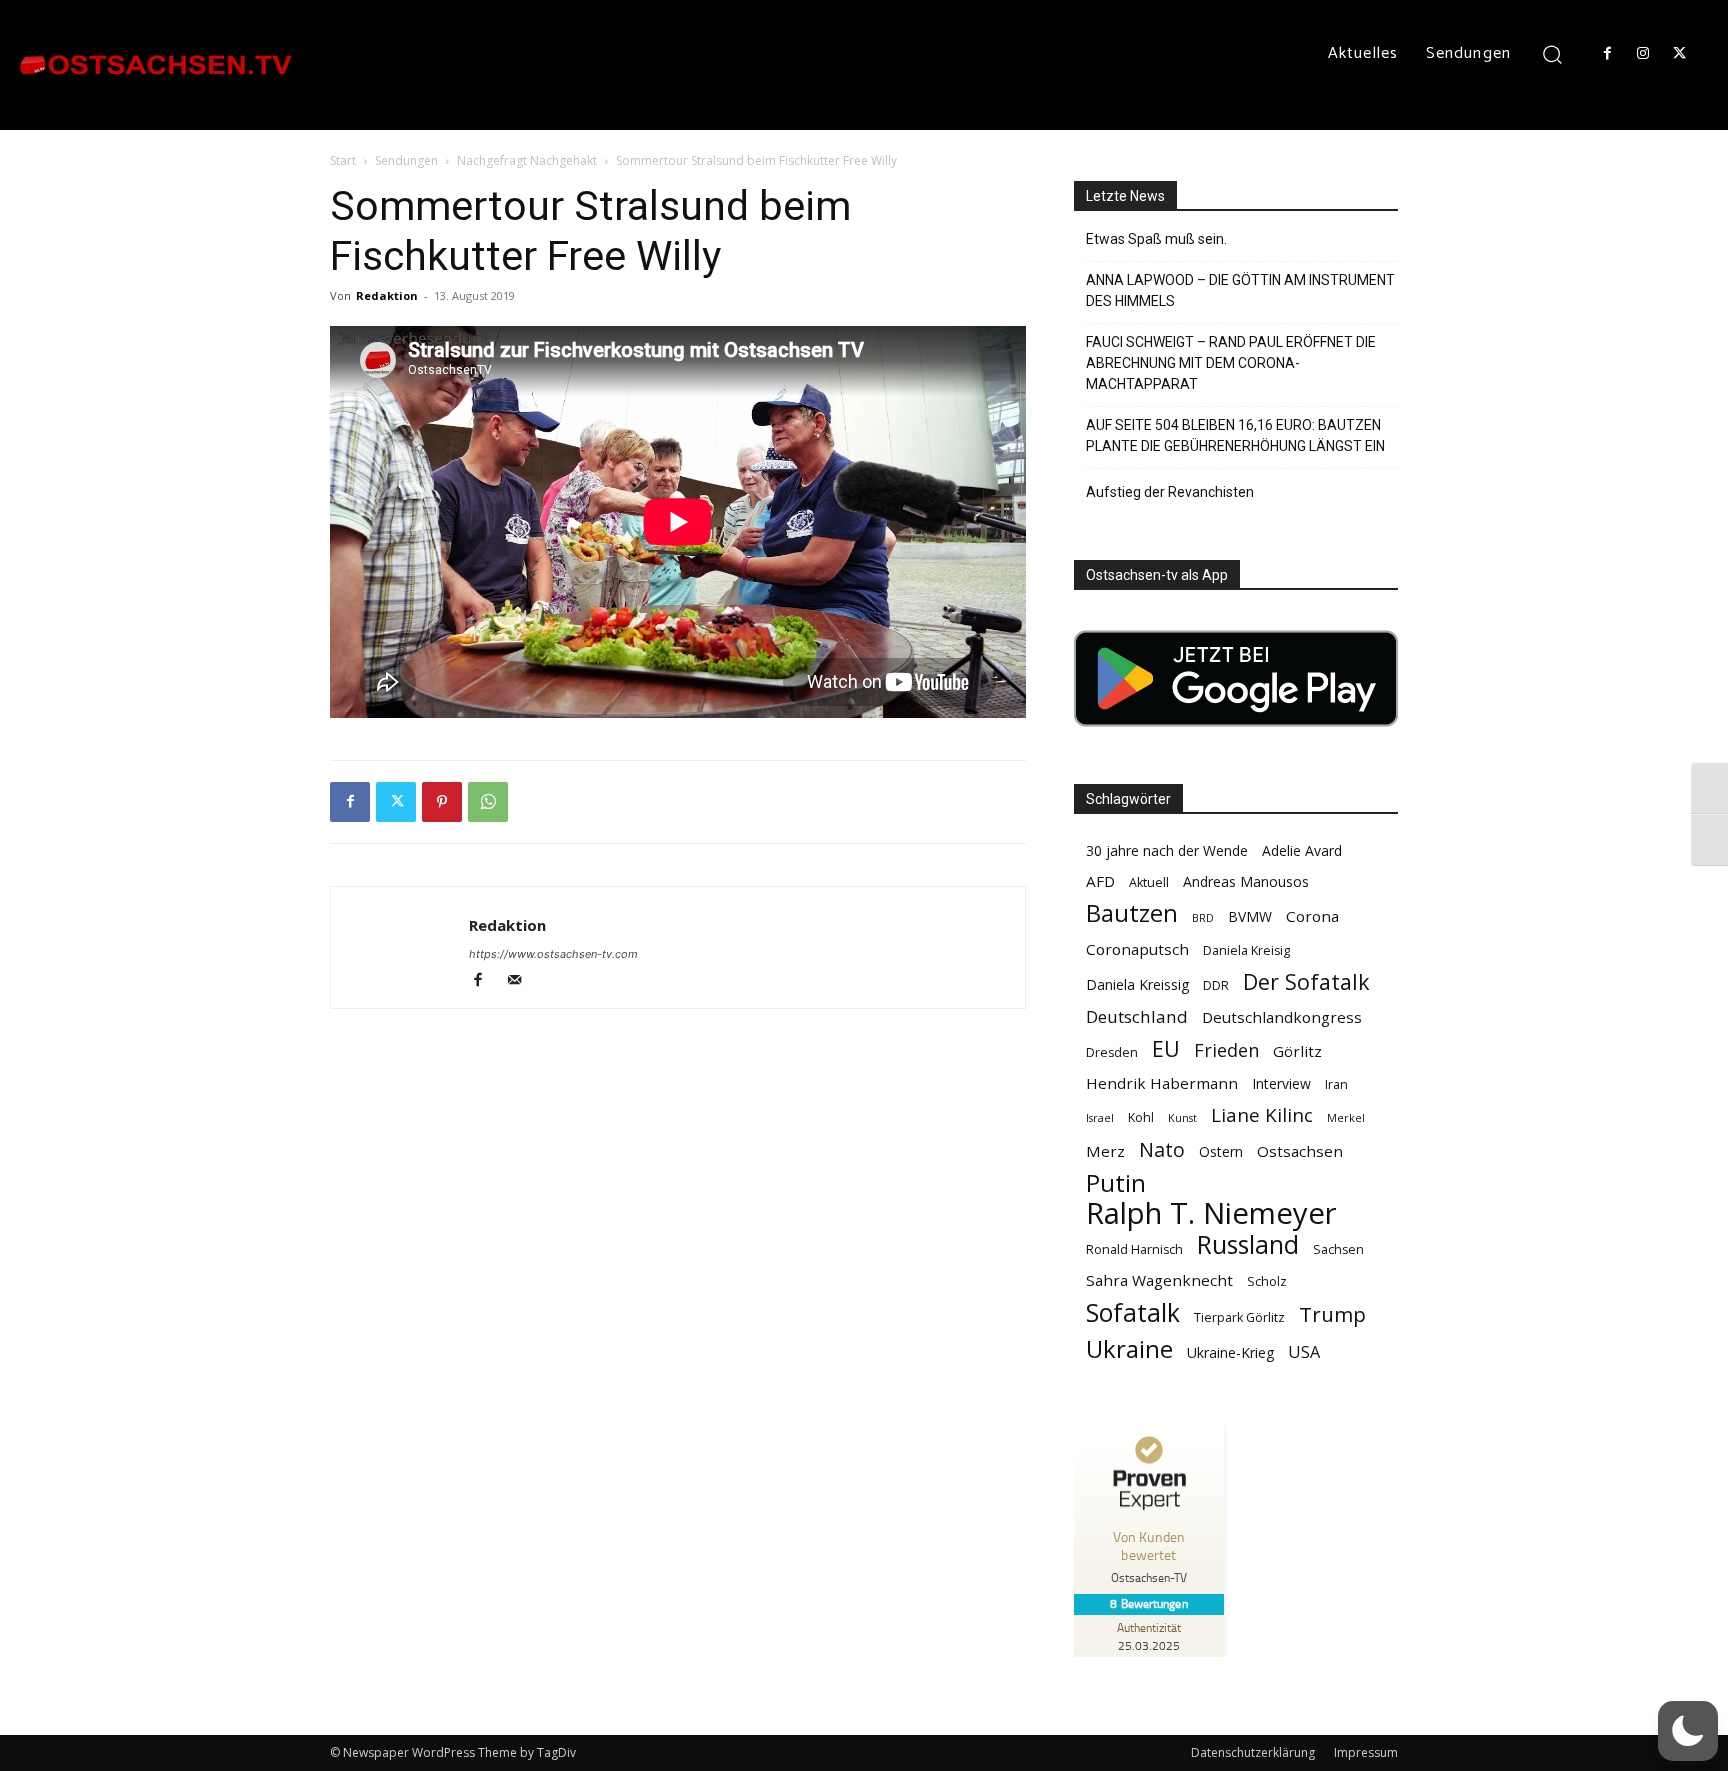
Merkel (1346, 1118)
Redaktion (387, 295)
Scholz (1267, 1281)
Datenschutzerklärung (1253, 1752)
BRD (1203, 918)
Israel (1100, 1118)
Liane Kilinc (1262, 1115)
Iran (1336, 1084)
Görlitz (1297, 1051)
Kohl (1141, 1117)
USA (1304, 1352)
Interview (1281, 1083)
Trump (1332, 1314)
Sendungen (406, 160)
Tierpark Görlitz (1239, 1317)
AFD (1100, 881)
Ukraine (1129, 1348)
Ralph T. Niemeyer (1211, 1213)
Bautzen (1132, 913)
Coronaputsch (1137, 949)
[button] (1552, 53)
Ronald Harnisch (1134, 1249)
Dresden (1112, 1052)
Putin (1116, 1182)
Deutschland (1137, 1016)
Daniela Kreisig (1246, 950)
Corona (1312, 916)
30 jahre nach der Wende (1167, 850)
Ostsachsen (1300, 1151)
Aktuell (1149, 882)
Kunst (1182, 1118)
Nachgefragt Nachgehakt (527, 160)
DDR (1216, 985)
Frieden (1226, 1050)
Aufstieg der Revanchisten (1170, 492)
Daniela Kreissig (1137, 984)
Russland (1248, 1244)
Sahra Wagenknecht (1159, 1280)
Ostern (1221, 1151)
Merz (1105, 1151)
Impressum (1366, 1752)
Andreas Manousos (1246, 881)
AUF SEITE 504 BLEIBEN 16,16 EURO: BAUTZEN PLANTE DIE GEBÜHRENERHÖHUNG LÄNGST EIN (1235, 435)
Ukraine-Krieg (1230, 1352)
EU (1166, 1048)
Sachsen (1338, 1249)
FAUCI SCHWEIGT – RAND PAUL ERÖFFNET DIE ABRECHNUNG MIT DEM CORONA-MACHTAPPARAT (1231, 363)
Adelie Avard (1302, 850)
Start (343, 160)
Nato (1162, 1149)
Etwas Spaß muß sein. (1156, 239)
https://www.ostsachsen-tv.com (553, 954)
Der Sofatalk (1306, 981)
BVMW (1250, 916)
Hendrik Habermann (1162, 1083)
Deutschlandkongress (1282, 1017)
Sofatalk (1133, 1312)
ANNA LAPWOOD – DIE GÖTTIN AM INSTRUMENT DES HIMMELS (1240, 290)
